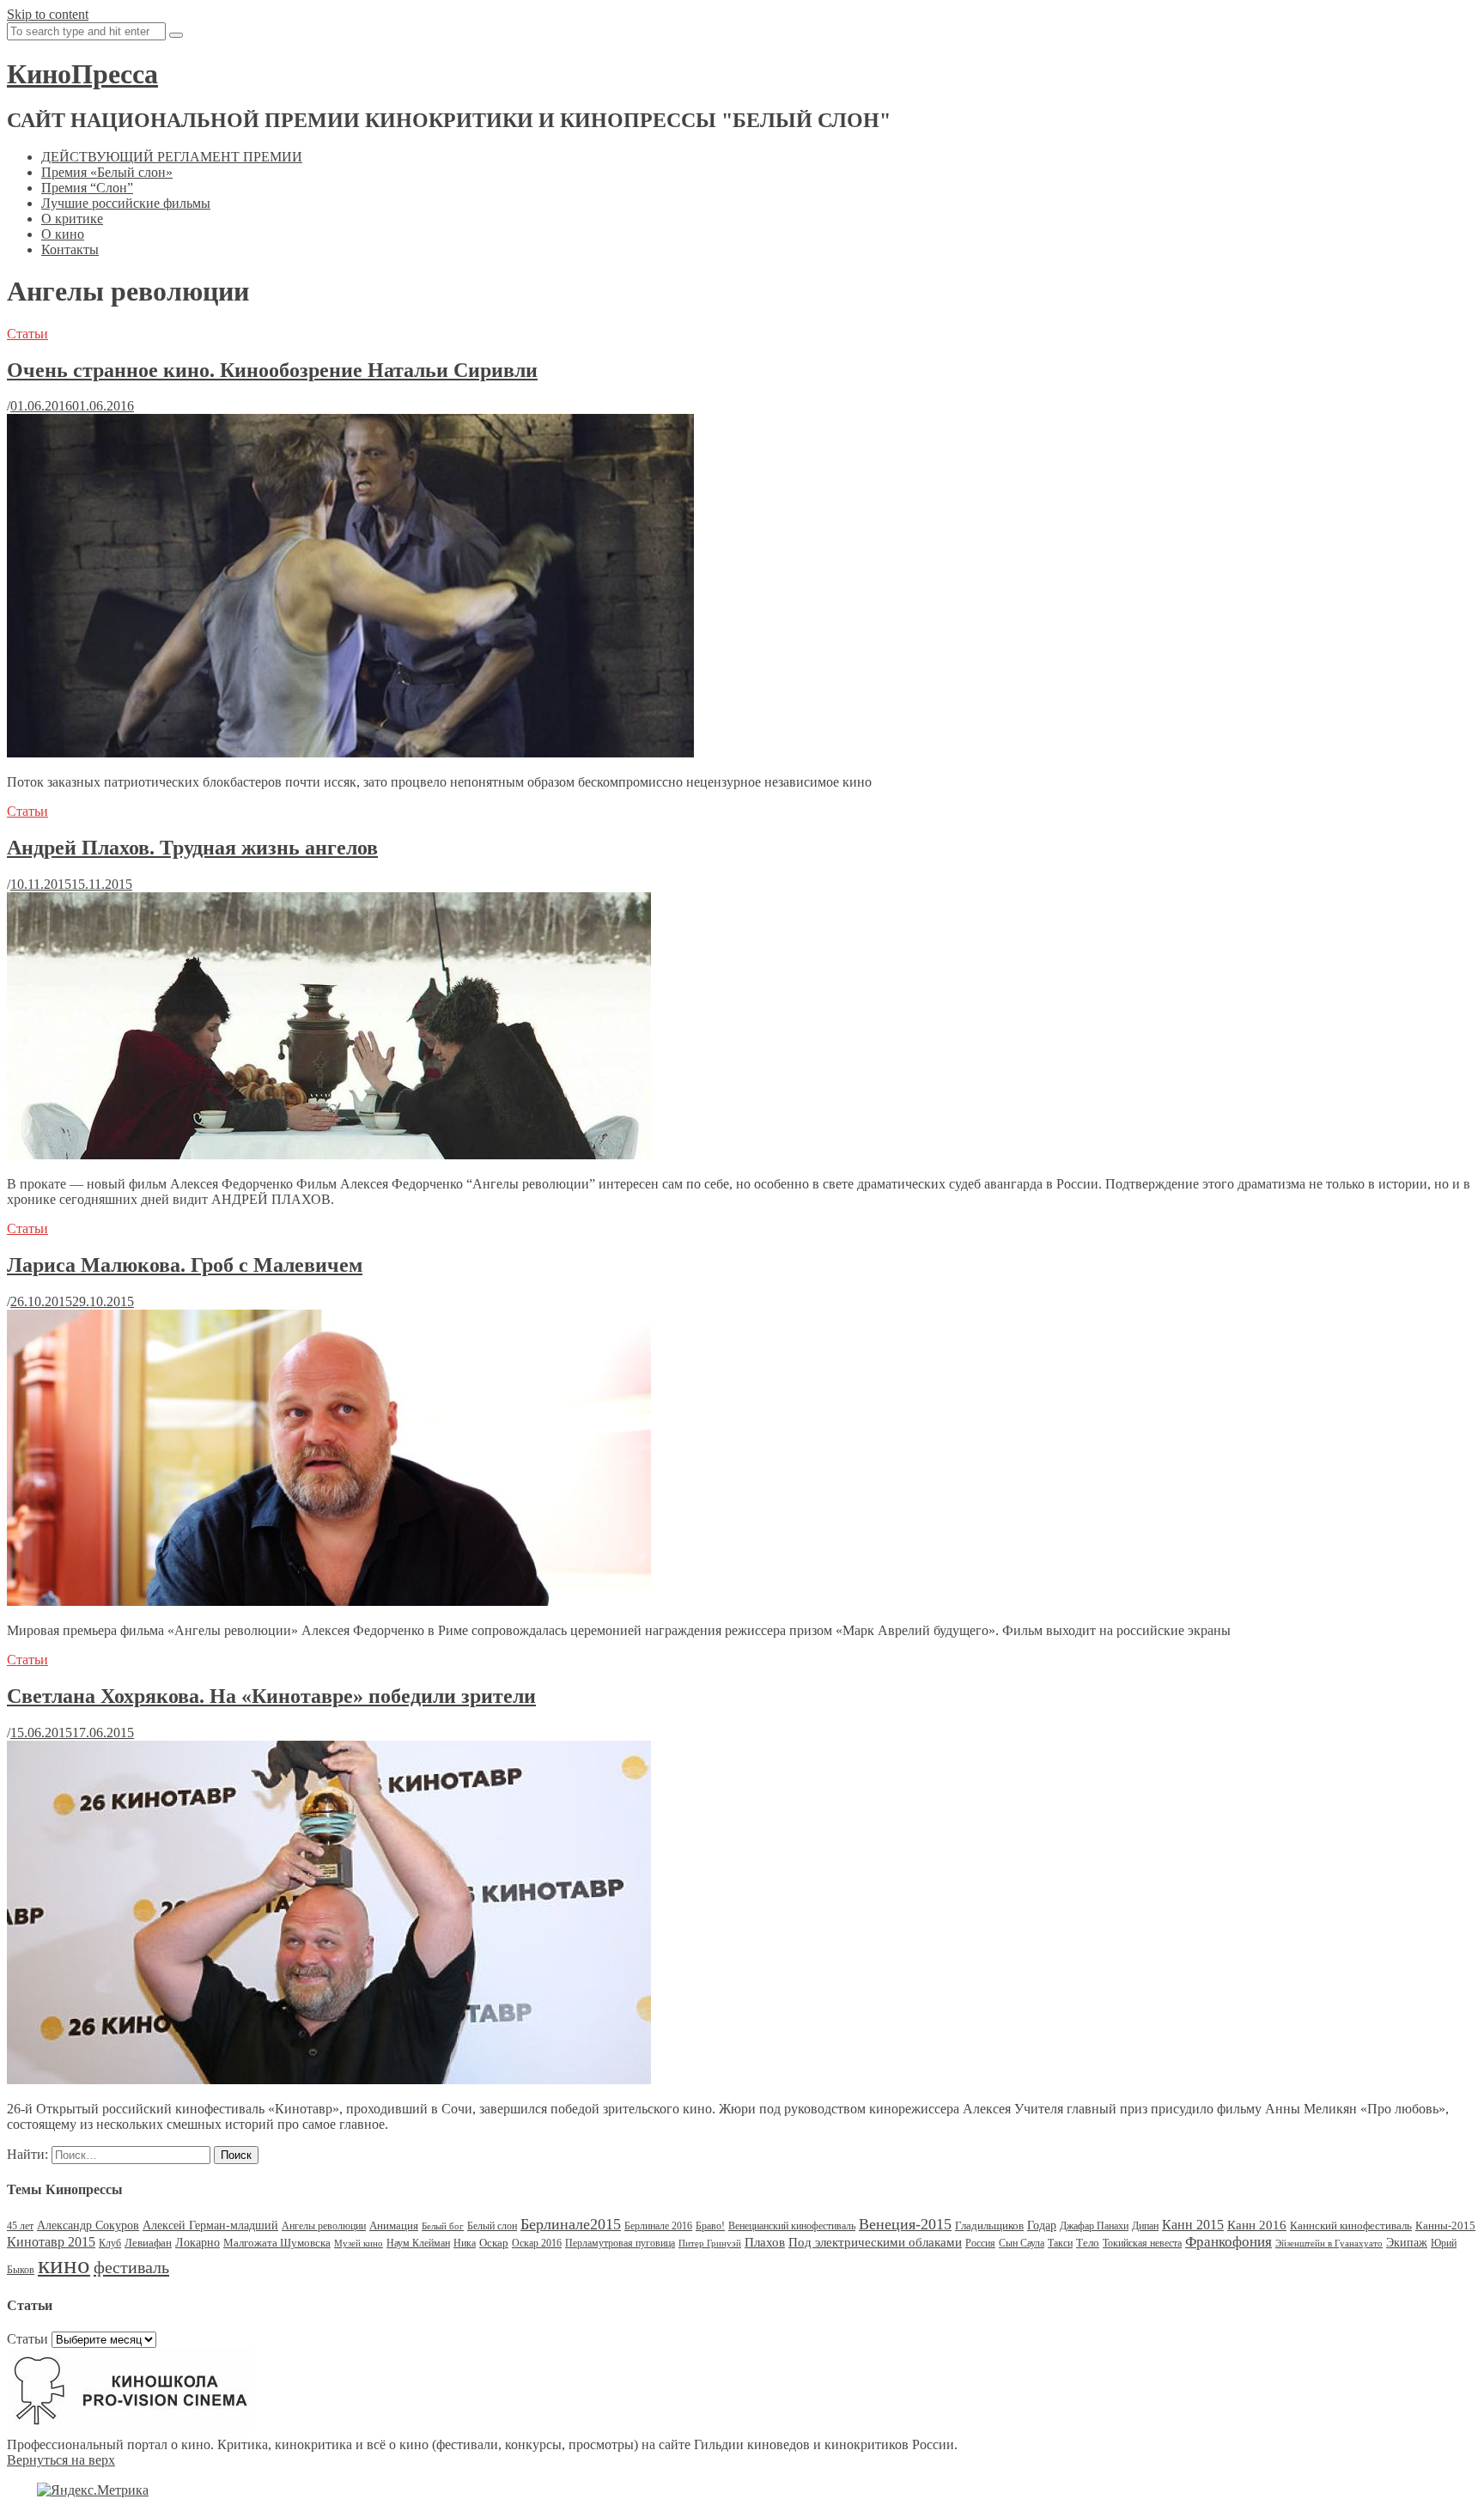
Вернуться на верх (61, 2460)
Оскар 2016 (537, 2243)
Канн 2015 (1193, 2225)
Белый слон (492, 2226)
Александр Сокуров (88, 2225)
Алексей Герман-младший (210, 2225)
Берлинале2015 (571, 2224)
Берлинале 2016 (658, 2226)
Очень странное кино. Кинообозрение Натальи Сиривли (272, 370)
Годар (1042, 2225)
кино (64, 2265)
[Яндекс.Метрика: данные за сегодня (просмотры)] (93, 2490)
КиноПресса (82, 74)
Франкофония (1229, 2242)
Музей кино (359, 2244)
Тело (1088, 2243)
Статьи (27, 334)
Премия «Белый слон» (107, 172)
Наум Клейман (418, 2243)
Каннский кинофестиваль (1351, 2225)
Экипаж (1407, 2243)
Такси (1060, 2243)
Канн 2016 (1257, 2225)
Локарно (198, 2243)
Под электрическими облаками (875, 2242)
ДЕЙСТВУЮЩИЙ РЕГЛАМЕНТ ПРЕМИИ (172, 157)
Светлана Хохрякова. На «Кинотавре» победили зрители (271, 1696)
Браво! (710, 2226)
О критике (72, 219)
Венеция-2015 (905, 2224)
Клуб (110, 2243)
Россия (980, 2243)
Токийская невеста (1142, 2243)
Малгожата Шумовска (277, 2243)
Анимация (394, 2225)
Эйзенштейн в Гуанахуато (1329, 2244)
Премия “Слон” (87, 188)
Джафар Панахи (1094, 2226)
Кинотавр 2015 (51, 2242)
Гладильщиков (989, 2225)
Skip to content (48, 14)
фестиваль (131, 2267)
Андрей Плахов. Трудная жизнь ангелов (192, 848)
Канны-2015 (1445, 2225)
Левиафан (148, 2243)
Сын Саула (1022, 2243)
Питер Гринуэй (710, 2244)
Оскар (494, 2243)
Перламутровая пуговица (620, 2243)
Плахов (765, 2242)
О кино (63, 234)
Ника (465, 2243)
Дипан (1145, 2226)
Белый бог (443, 2226)
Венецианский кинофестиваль (792, 2226)
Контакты (70, 249)
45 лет (20, 2226)
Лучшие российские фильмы (126, 203)
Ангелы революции (324, 2226)
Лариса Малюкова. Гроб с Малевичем (185, 1265)
